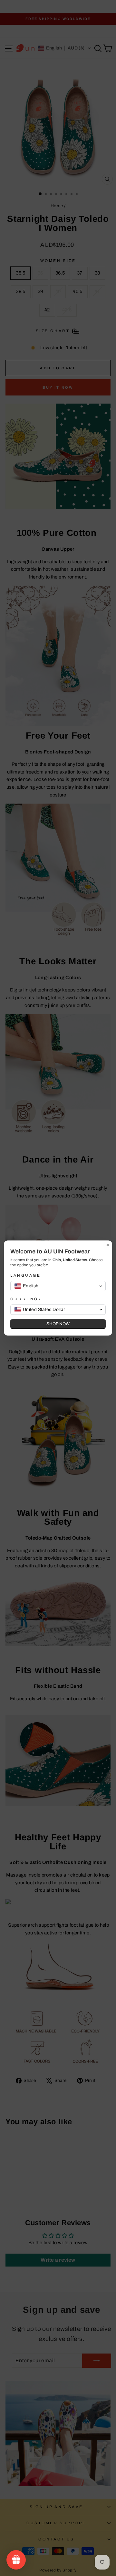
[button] (58, 1286)
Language (25, 1275)
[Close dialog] (108, 1245)
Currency (26, 1299)
